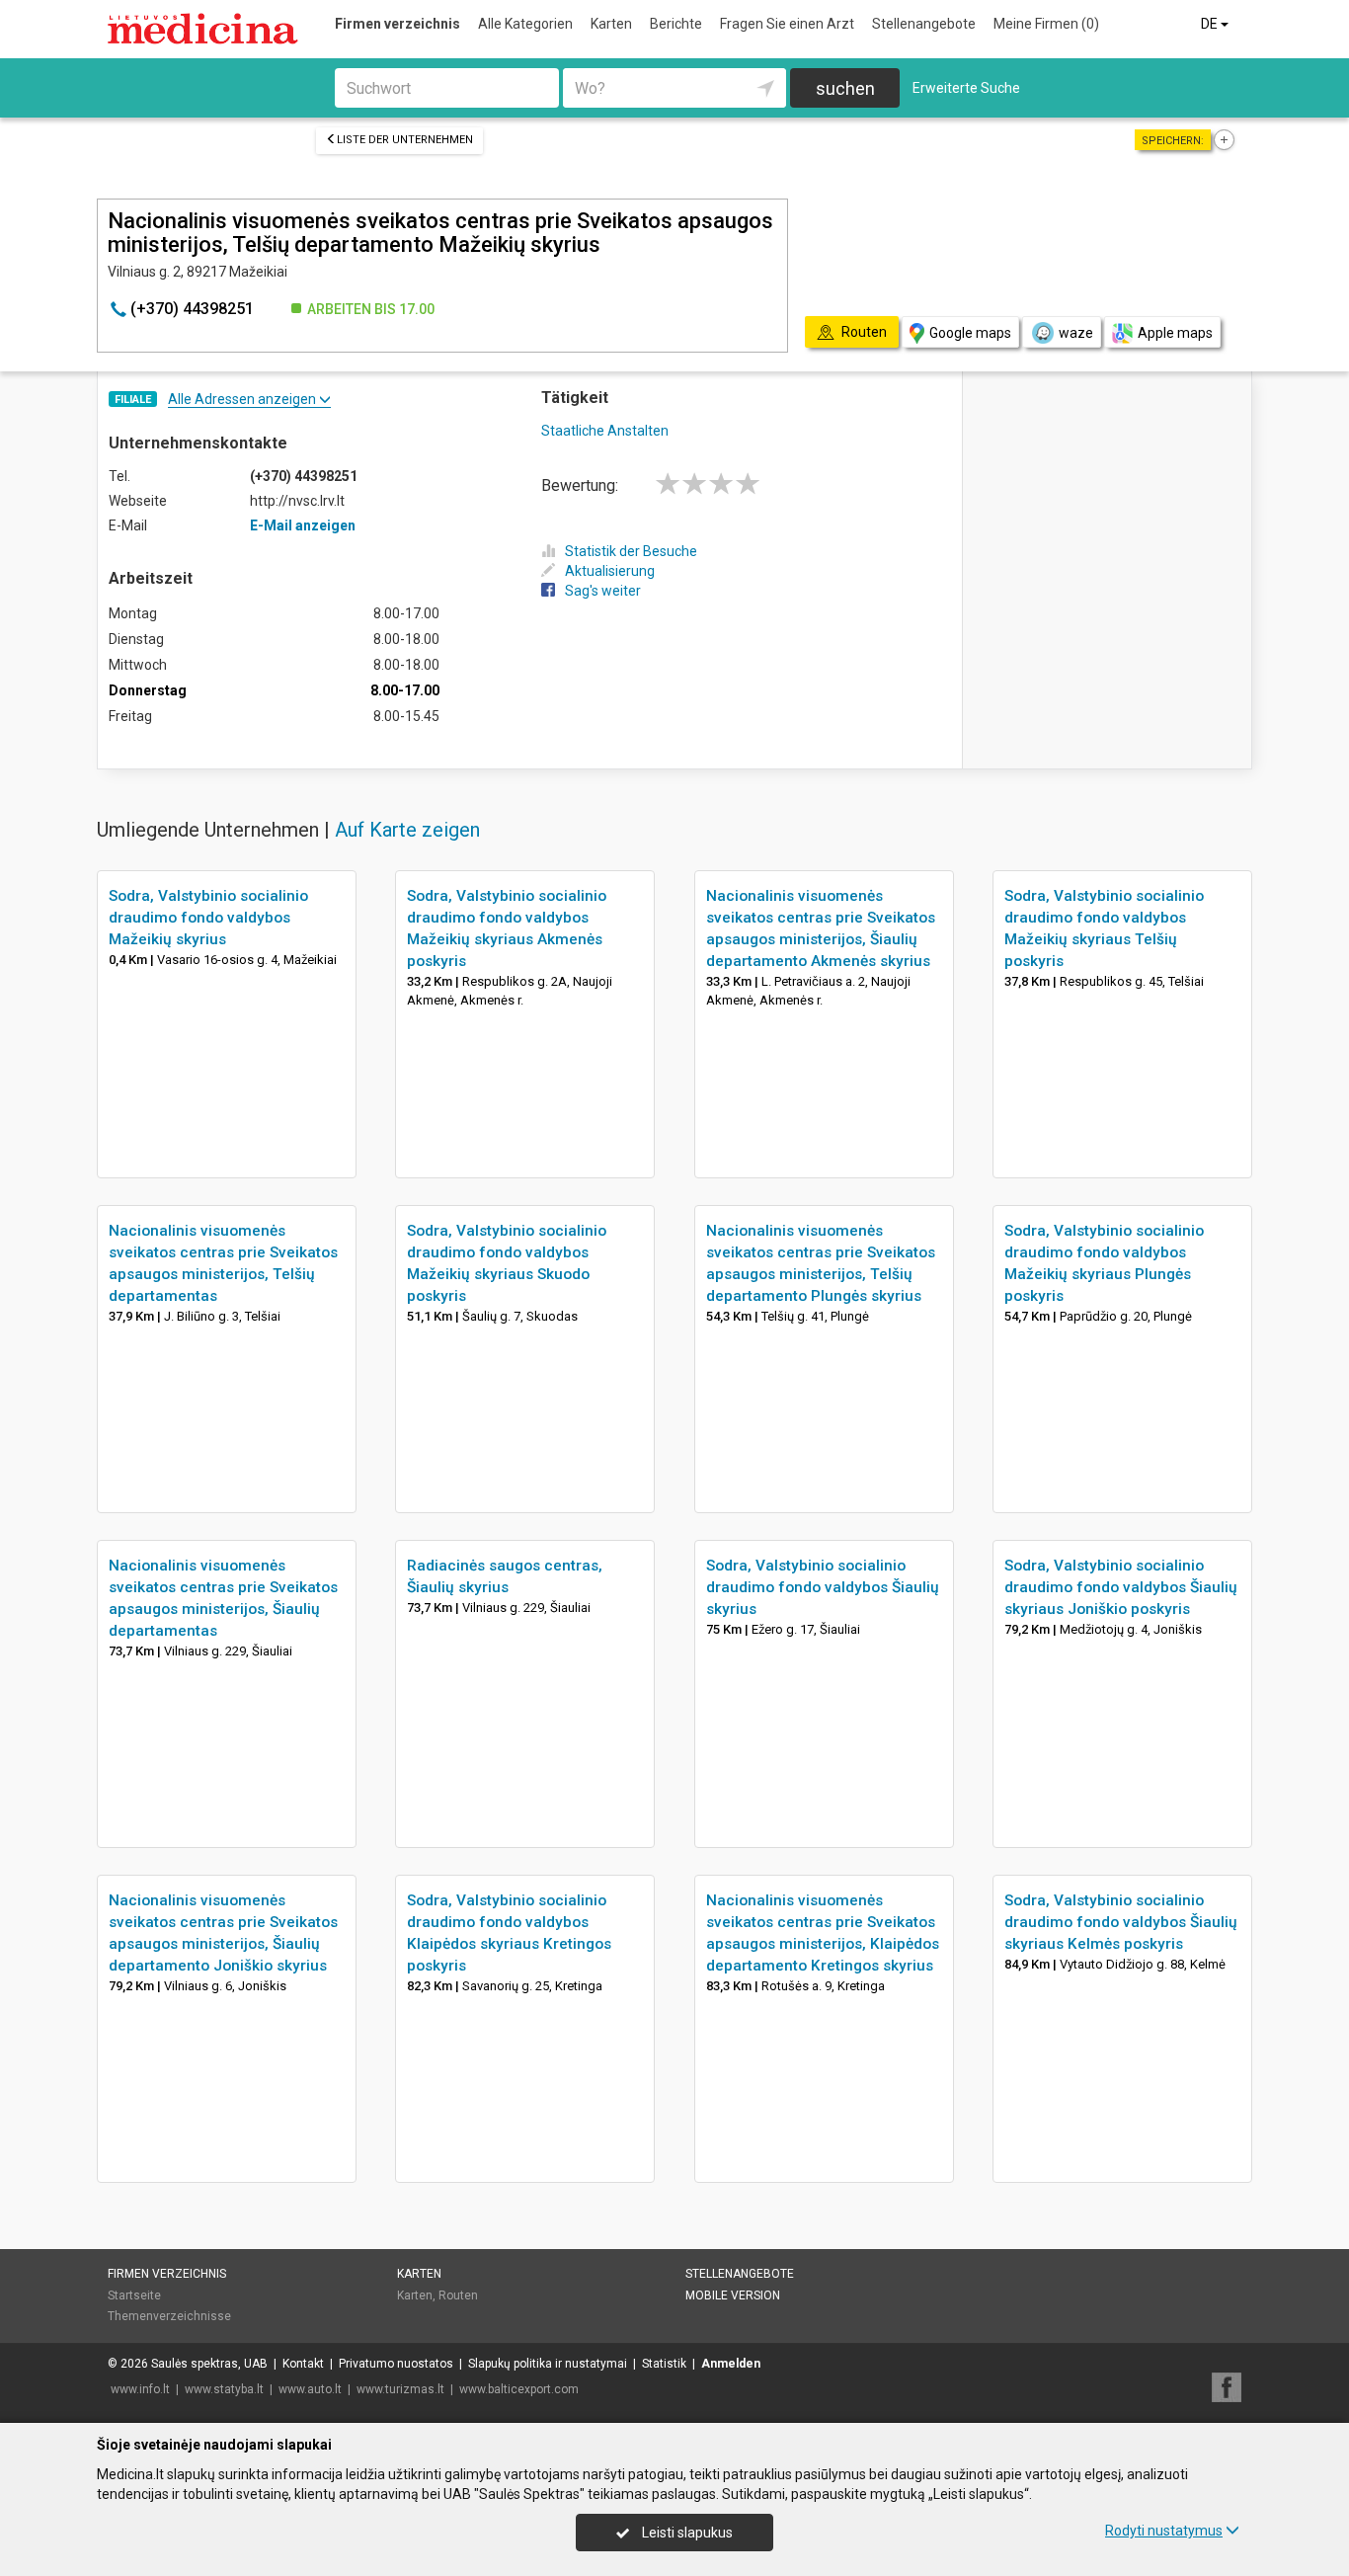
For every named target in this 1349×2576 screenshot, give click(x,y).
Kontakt (303, 2364)
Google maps (970, 333)
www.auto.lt (310, 2389)
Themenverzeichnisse (169, 2316)
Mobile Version (733, 2295)
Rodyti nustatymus (1164, 2531)
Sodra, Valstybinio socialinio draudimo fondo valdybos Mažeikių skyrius (208, 918)
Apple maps (1175, 333)
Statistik (664, 2364)
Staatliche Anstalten (605, 431)
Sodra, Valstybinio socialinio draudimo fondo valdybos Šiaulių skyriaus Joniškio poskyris (1121, 1587)
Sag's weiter (603, 591)
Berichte (676, 24)
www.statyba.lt (224, 2389)
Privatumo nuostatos (396, 2364)
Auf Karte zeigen (407, 830)
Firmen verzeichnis (397, 24)
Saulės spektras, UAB (209, 2364)
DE (1211, 24)
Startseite (134, 2295)
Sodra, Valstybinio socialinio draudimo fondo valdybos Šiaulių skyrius (823, 1587)
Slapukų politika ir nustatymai (548, 2364)
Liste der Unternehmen (405, 140)
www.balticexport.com (519, 2389)
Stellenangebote (924, 24)
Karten (611, 24)
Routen (458, 2295)
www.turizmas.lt (400, 2389)
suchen (845, 88)
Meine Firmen (1046, 24)
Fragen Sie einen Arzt (787, 24)
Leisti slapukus (686, 2533)
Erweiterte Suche (966, 88)
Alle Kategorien (525, 24)
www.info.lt (140, 2389)
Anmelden (731, 2364)
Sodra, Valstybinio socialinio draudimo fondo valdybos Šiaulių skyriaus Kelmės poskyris (1121, 1922)
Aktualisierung (610, 571)
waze (1076, 333)
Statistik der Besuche (631, 551)
